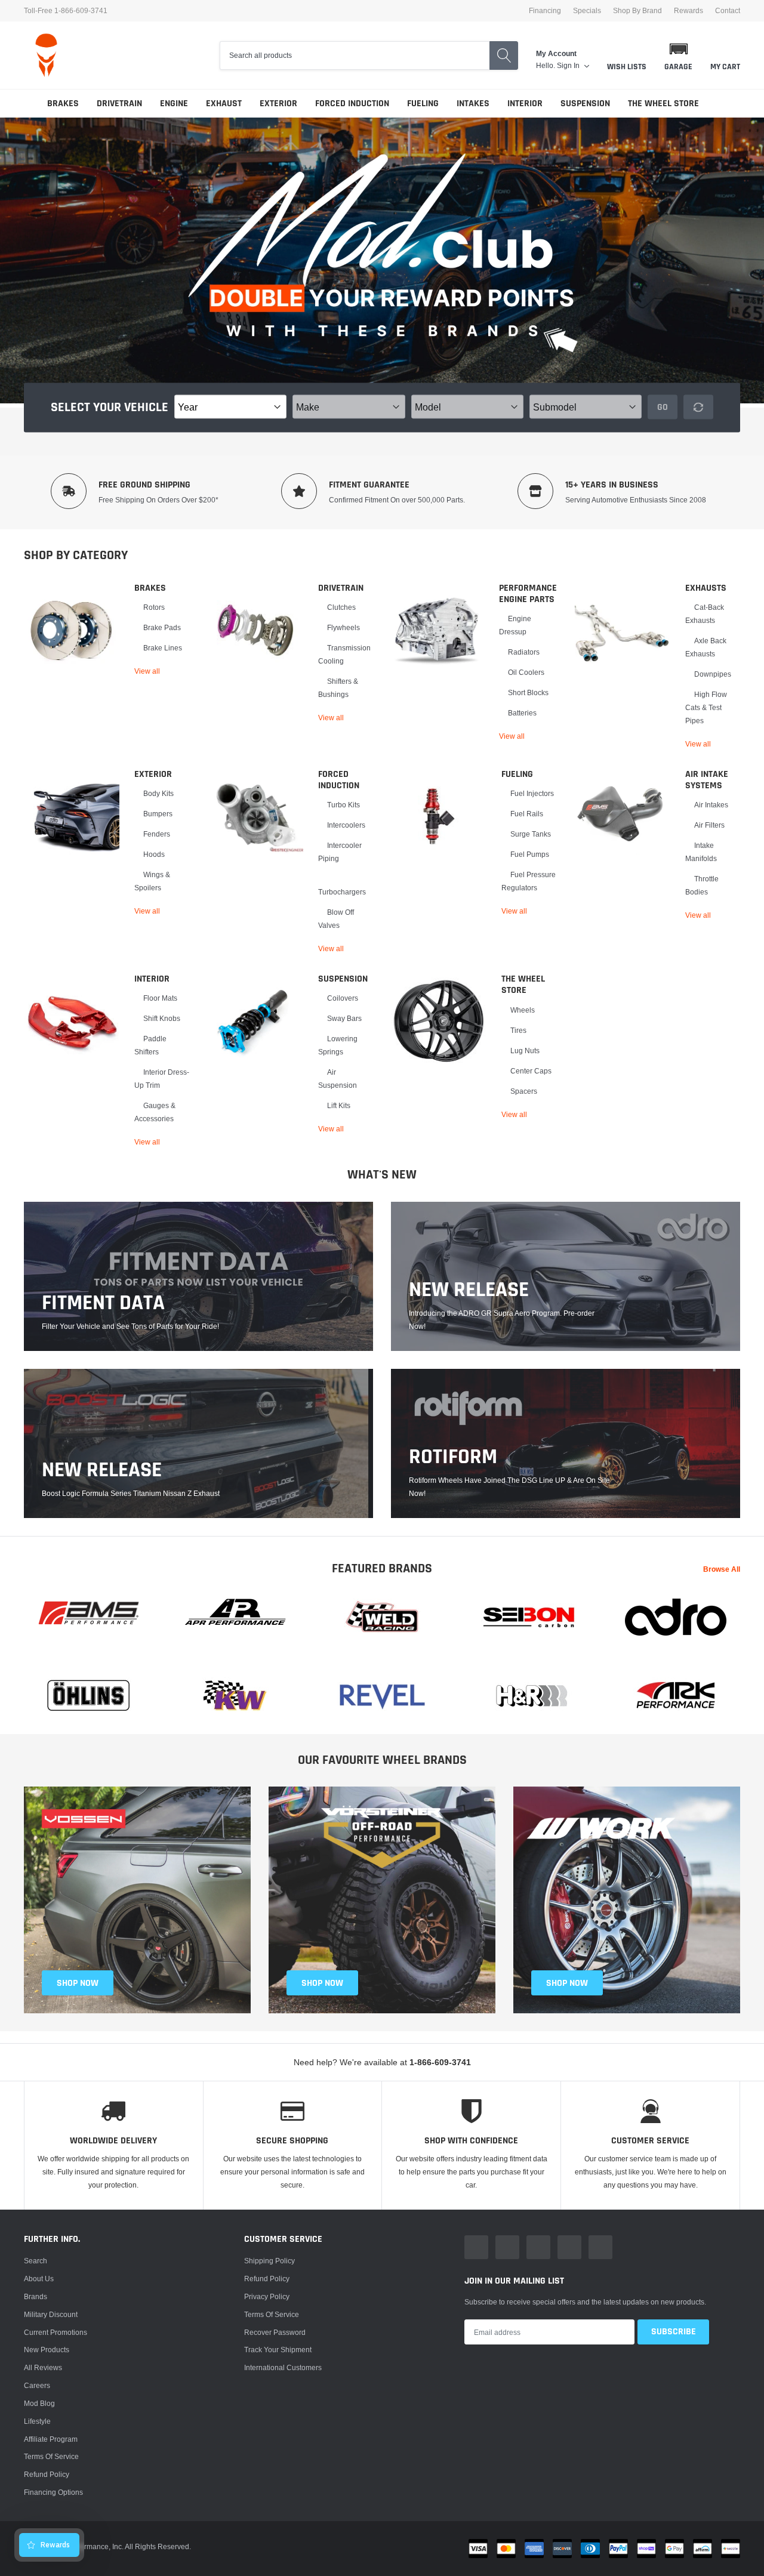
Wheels (523, 1010)
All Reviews (43, 2367)
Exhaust (224, 104)
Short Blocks (528, 692)
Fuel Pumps (530, 854)
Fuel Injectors (532, 793)
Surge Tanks (531, 834)
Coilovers (343, 998)
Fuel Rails (527, 814)
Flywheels (344, 627)
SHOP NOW (78, 1983)
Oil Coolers (526, 672)
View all (147, 671)
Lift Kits (339, 1105)
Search (36, 2261)
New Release (102, 1470)
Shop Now (567, 1983)
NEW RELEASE (469, 1290)
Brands (36, 2296)
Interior (525, 104)
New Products (47, 2350)
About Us (39, 2279)
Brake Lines (163, 648)
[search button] (504, 55)
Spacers (524, 1091)
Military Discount (51, 2314)
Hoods (154, 854)
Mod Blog (39, 2403)
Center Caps (531, 1071)
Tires (518, 1030)
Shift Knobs (162, 1018)
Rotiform (453, 1457)
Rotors (154, 607)
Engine (174, 104)
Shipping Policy (269, 2261)
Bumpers (158, 814)
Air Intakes (711, 805)
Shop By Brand (637, 11)
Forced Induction (352, 104)
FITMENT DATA (103, 1303)
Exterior (278, 104)
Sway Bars (344, 1018)
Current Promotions (56, 2332)
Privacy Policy (267, 2296)
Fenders (157, 834)
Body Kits (158, 793)
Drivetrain (119, 104)
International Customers (283, 2367)
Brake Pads (162, 627)
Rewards (688, 11)
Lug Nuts (525, 1051)
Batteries (522, 713)
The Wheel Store (663, 104)
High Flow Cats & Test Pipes (706, 707)
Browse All (722, 1569)
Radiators (524, 652)
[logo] (46, 55)
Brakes (63, 104)
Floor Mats (160, 998)
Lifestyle (37, 2421)
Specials (587, 11)
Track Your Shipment (278, 2350)
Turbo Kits (344, 805)
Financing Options (53, 2492)
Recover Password (275, 2332)
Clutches (341, 607)
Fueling (423, 104)
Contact (728, 11)
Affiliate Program (51, 2439)
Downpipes (713, 674)
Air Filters (709, 825)
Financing (545, 11)
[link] (72, 630)
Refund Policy (267, 2279)
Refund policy (47, 2474)
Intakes (473, 104)
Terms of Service (51, 2456)
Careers (37, 2385)
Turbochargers (342, 892)
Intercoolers (346, 825)
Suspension (585, 104)
